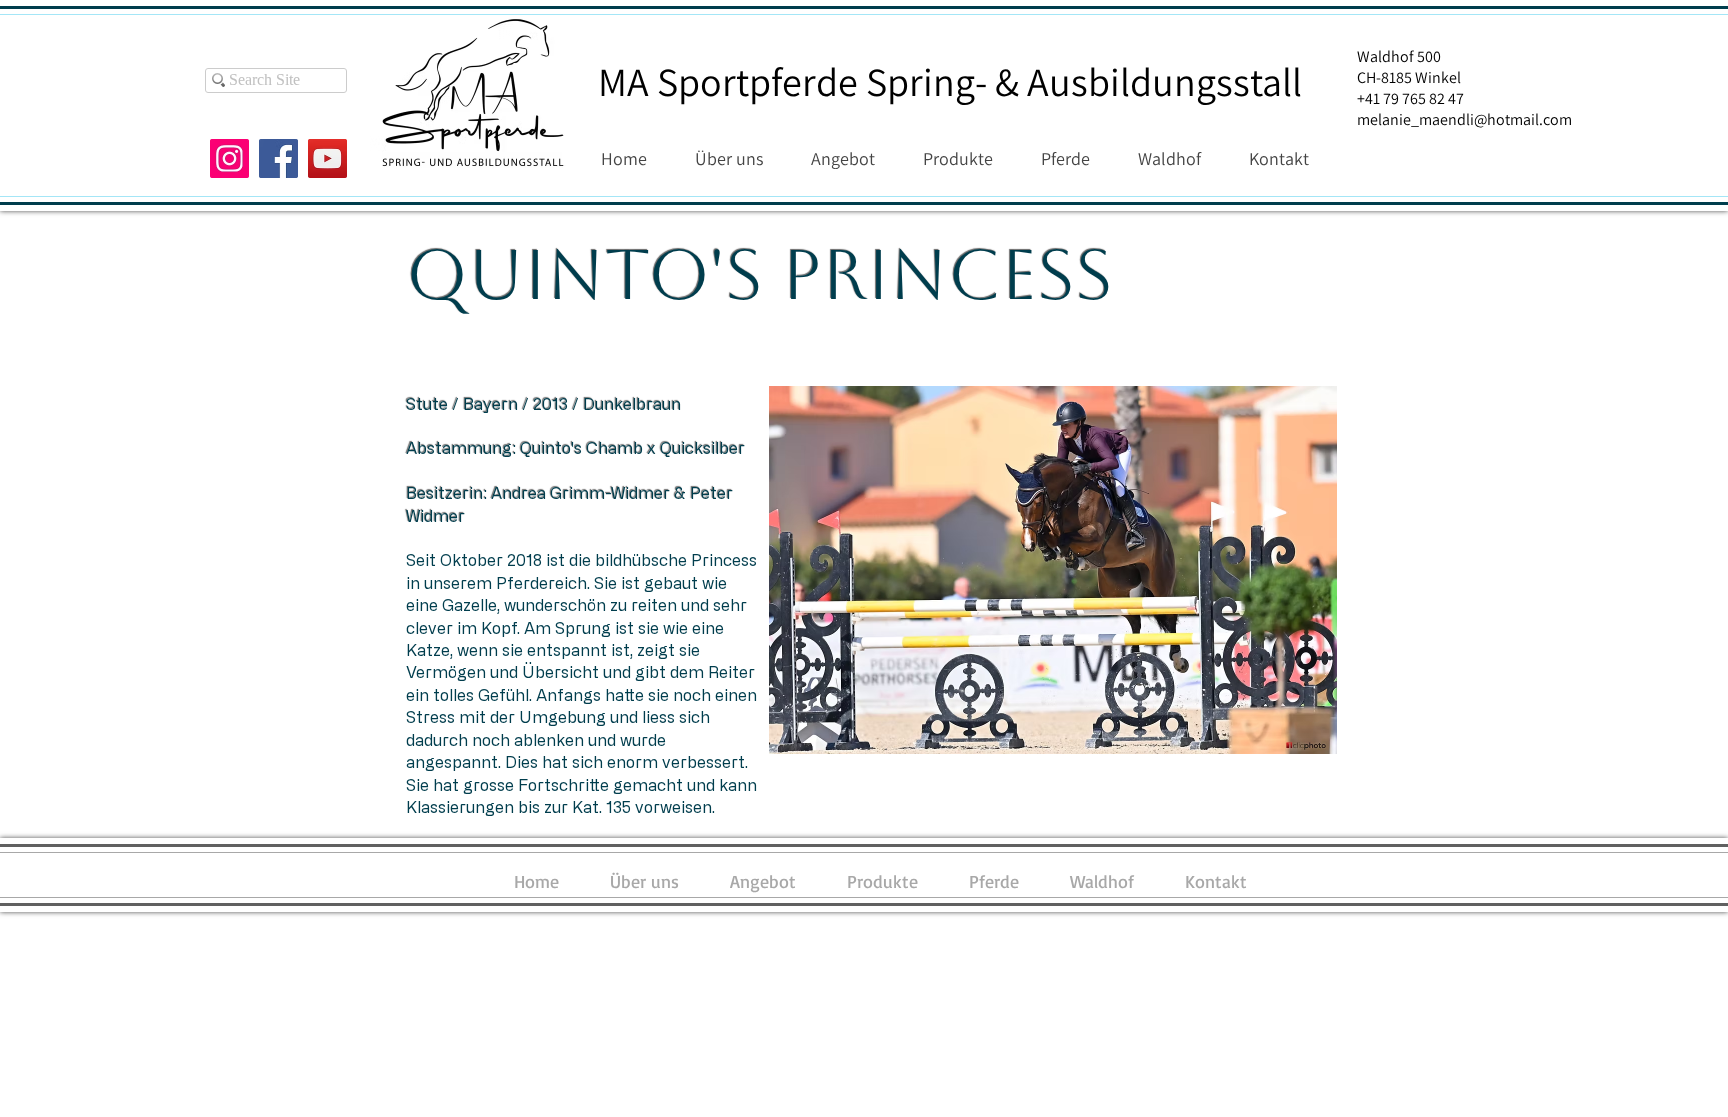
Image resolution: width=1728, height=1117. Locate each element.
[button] (1053, 570)
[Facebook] (278, 158)
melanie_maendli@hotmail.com (1464, 119)
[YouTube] (327, 158)
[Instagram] (229, 158)
